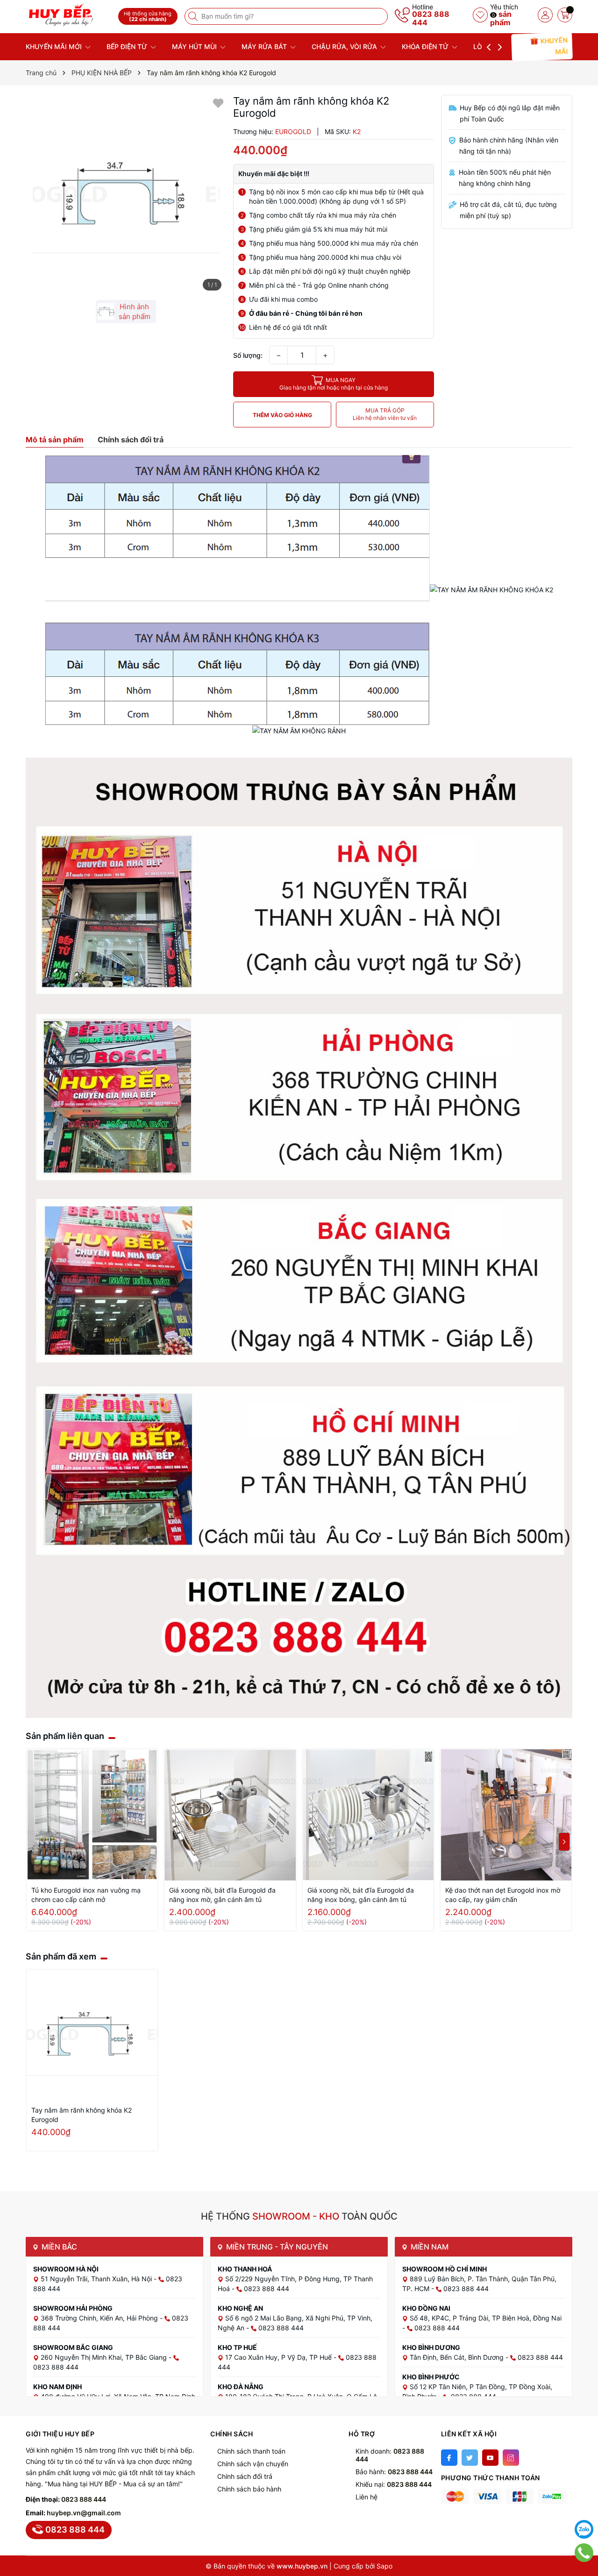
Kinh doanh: (390, 2455)
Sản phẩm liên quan (65, 1736)
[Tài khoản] (545, 15)
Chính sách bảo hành (249, 2489)
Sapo (384, 2566)
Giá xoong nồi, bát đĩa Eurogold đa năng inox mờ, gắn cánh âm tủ (222, 1895)
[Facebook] (449, 2458)
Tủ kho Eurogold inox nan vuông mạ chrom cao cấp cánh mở (86, 1895)
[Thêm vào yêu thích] (218, 103)
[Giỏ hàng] (565, 15)
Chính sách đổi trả (245, 2476)
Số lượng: (248, 355)
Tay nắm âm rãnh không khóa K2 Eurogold (82, 2115)
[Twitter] (470, 2458)
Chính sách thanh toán (251, 2451)
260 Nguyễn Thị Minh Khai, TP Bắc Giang (105, 2357)
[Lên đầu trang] (584, 2506)
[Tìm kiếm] (194, 16)
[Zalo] (584, 2529)
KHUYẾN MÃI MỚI (55, 46)
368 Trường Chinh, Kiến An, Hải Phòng (100, 2318)
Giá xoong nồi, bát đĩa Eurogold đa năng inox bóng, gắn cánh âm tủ (361, 1895)
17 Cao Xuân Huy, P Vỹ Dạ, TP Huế (279, 2357)
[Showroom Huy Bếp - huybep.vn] (69, 15)
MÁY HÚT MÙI (195, 46)
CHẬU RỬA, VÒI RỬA (345, 46)
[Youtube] (490, 2458)
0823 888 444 (431, 18)
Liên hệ (367, 2497)
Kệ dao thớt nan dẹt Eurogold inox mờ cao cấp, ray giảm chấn (503, 1895)
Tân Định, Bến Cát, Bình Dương (458, 2357)
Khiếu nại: (394, 2484)
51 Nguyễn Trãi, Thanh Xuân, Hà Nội (97, 2279)
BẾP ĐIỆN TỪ (128, 46)
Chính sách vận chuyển (253, 2464)
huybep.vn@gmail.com (84, 2513)
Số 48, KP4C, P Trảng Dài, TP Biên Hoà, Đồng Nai (486, 2318)
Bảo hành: (394, 2472)
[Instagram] (511, 2458)
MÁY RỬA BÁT (265, 46)
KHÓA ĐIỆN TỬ (426, 46)
